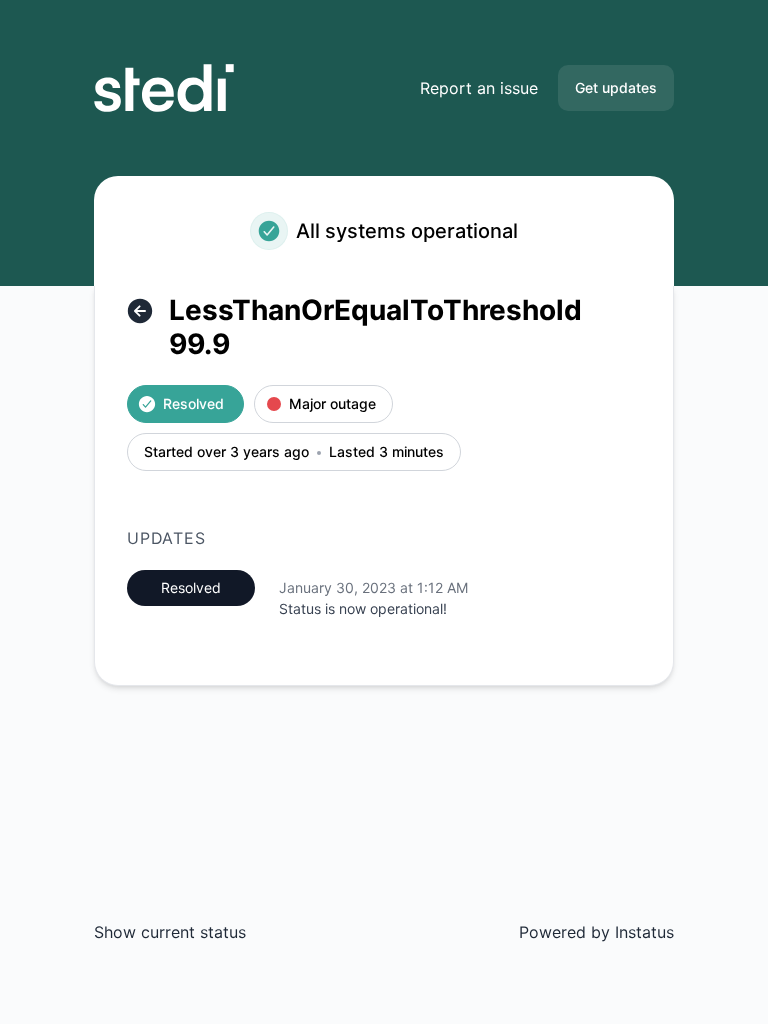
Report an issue (479, 88)
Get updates (616, 87)
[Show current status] (140, 311)
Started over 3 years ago (226, 452)
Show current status (170, 932)
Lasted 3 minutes (386, 452)
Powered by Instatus (596, 932)
